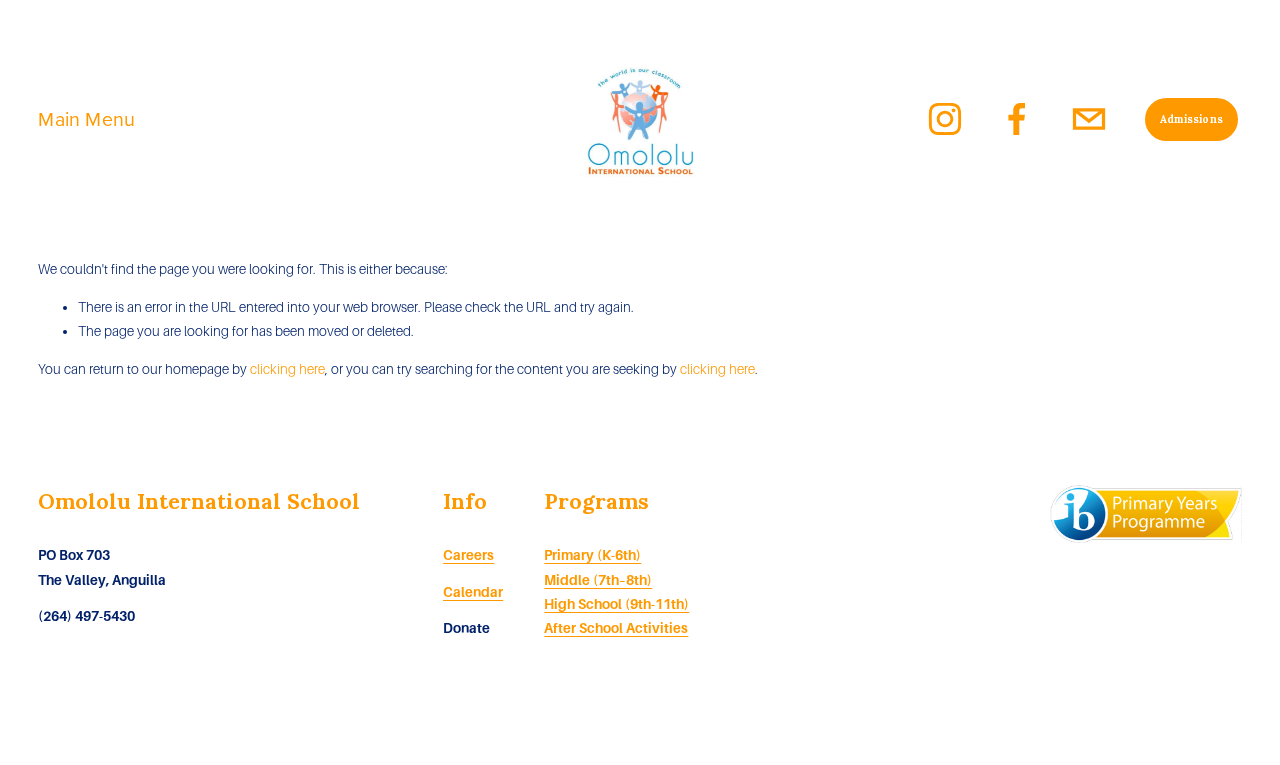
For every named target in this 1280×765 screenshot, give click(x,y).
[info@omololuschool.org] (1089, 119)
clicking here (287, 369)
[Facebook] (1017, 119)
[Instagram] (945, 119)
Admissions (1191, 119)
